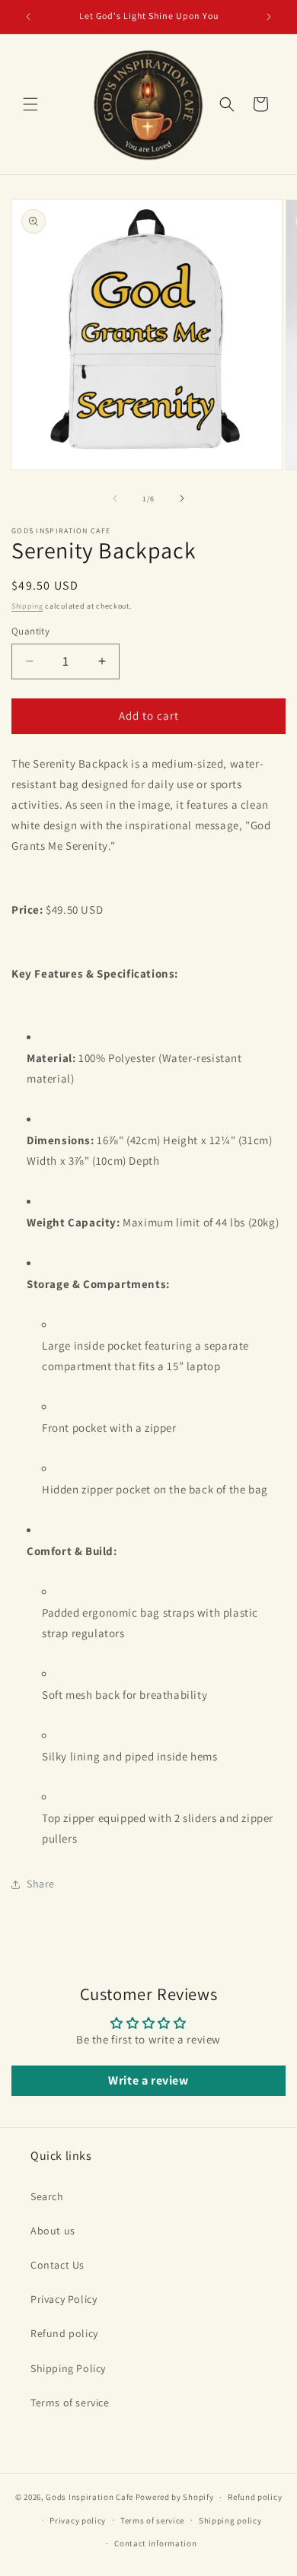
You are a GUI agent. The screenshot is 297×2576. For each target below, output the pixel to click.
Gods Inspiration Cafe (89, 2497)
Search (47, 2196)
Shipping (27, 606)
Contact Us (57, 2265)
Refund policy (64, 2333)
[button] (30, 104)
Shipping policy (230, 2520)
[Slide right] (182, 498)
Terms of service (70, 2403)
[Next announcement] (269, 17)
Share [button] (41, 1884)
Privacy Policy (64, 2299)
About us (53, 2231)
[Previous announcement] (28, 17)
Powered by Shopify (175, 2497)
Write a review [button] (148, 2080)
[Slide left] (115, 498)
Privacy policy (78, 2520)
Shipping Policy (68, 2368)
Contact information (155, 2543)
